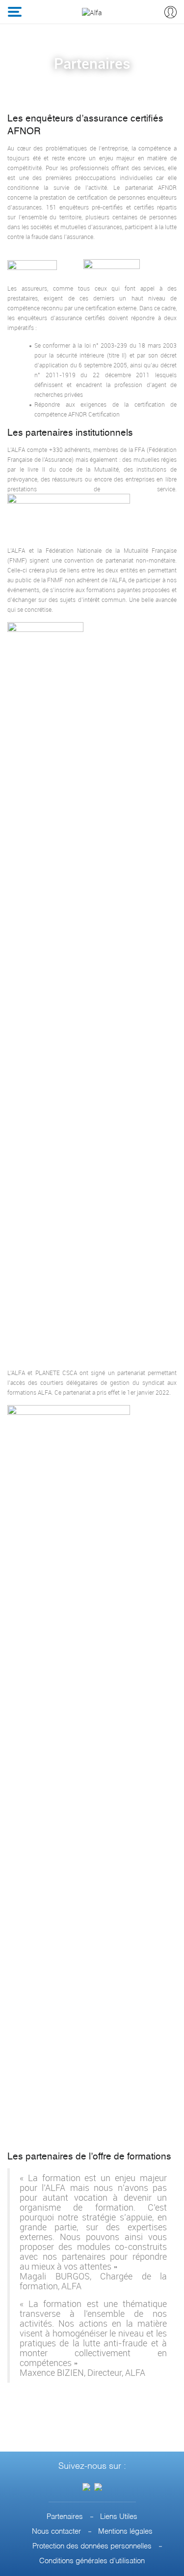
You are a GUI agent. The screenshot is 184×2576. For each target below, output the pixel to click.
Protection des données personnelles (92, 2546)
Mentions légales (125, 2531)
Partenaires (65, 2517)
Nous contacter (56, 2531)
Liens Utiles (119, 2517)
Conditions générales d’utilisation (92, 2561)
